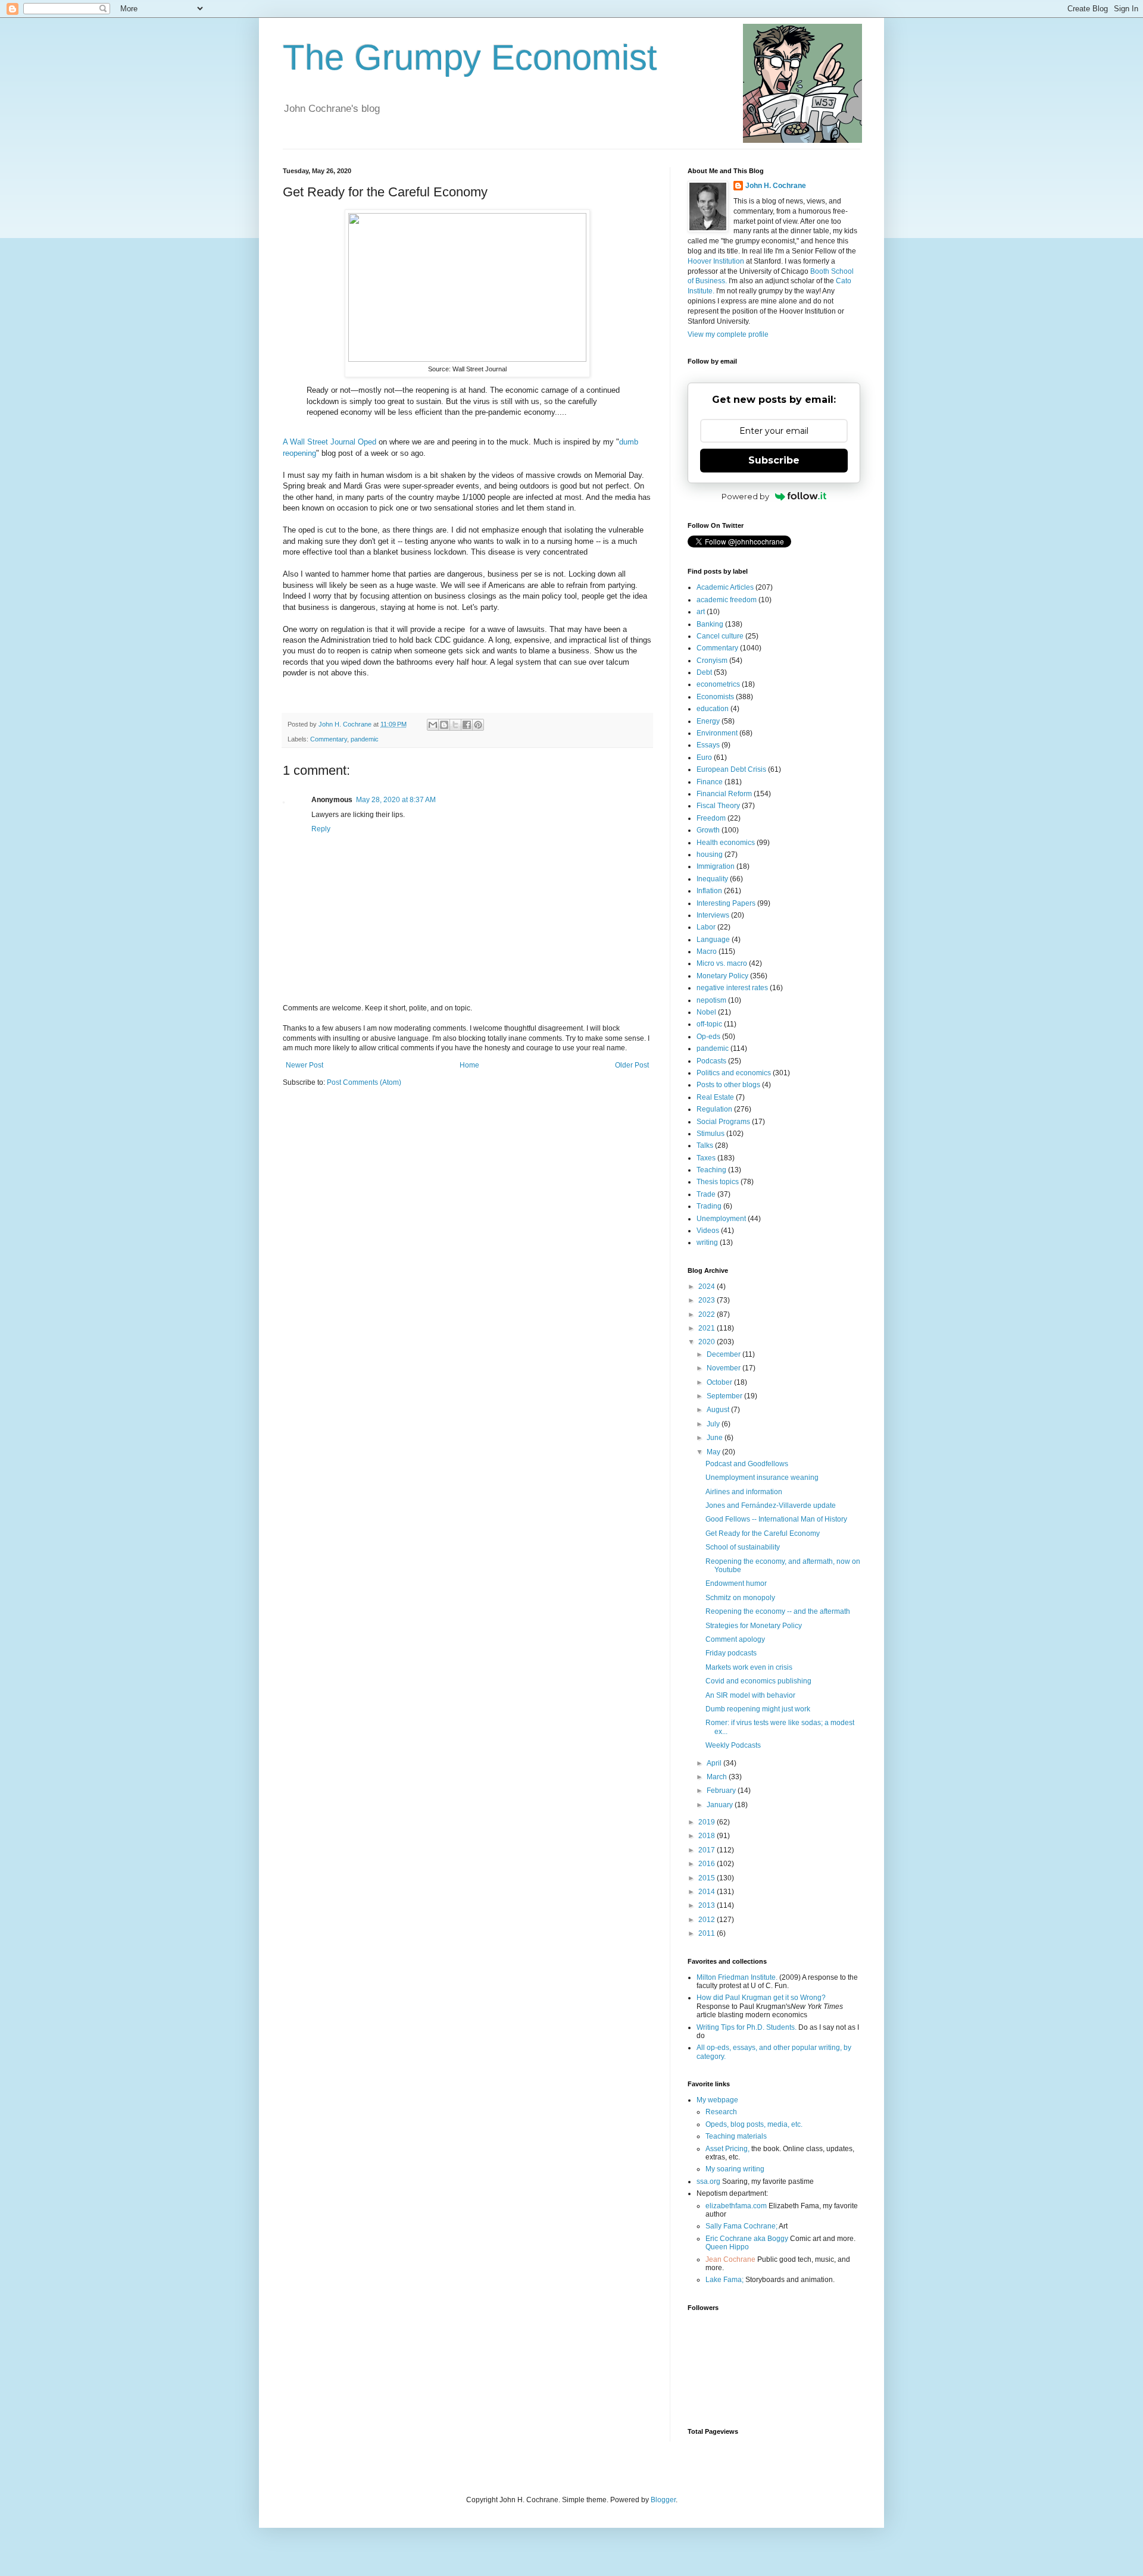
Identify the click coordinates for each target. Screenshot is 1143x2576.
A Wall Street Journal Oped (331, 442)
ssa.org (708, 2181)
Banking (710, 624)
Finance (710, 782)
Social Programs (723, 1122)
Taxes (706, 1158)
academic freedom (727, 600)
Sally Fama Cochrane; (741, 2226)
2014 (708, 1892)
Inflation (709, 891)
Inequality (712, 879)
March (718, 1777)
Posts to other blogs (728, 1085)
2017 (708, 1850)
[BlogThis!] (444, 725)
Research (721, 2112)
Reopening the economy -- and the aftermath (778, 1611)
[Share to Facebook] (467, 725)
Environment (717, 733)
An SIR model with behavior (750, 1695)
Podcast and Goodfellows (747, 1464)
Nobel (706, 1012)
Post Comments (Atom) (364, 1082)
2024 (708, 1287)
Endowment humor (736, 1583)
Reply (321, 829)
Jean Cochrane (730, 2259)
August (719, 1410)
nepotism (711, 1000)
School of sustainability (743, 1547)
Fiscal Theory (718, 806)
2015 (708, 1878)
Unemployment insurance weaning (762, 1478)
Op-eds (708, 1037)
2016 (708, 1864)
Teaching (711, 1170)
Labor (706, 927)
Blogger (663, 2500)
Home (469, 1065)
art (701, 612)
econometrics (718, 684)
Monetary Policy (722, 976)
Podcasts (711, 1061)
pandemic (365, 739)
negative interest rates (732, 988)
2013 (708, 1905)
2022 (708, 1314)
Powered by (745, 496)
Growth (708, 830)
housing (710, 855)
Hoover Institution (716, 261)
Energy (708, 721)
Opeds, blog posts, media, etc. (754, 2124)
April (715, 1763)
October (720, 1382)
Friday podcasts (731, 1653)
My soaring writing (735, 2169)
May (714, 1452)
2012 (708, 1920)
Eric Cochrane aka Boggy (747, 2239)
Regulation (714, 1109)
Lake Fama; (724, 2280)
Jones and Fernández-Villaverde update (771, 1505)
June (716, 1438)
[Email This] (433, 725)
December (724, 1354)
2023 (708, 1300)
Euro (704, 758)
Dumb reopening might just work (758, 1709)
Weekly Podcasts (733, 1745)
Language (713, 940)
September (725, 1396)
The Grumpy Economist (470, 57)
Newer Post (305, 1065)
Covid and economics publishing (758, 1681)
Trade (706, 1194)
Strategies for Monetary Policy (754, 1626)
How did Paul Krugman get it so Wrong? (761, 1998)
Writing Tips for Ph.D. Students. (747, 2027)
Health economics (726, 843)
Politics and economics (734, 1073)
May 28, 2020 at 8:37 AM (396, 800)
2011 (708, 1933)
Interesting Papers (726, 903)
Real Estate (715, 1097)
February (722, 1791)
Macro (707, 951)
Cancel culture (720, 636)
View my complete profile (728, 334)
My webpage (717, 2100)
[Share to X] (455, 725)
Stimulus (711, 1134)
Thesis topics (718, 1182)
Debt (704, 672)
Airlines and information (744, 1492)
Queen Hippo (727, 2247)
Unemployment (721, 1219)
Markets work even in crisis (749, 1667)
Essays (708, 745)
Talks (705, 1145)
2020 (708, 1342)
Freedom (711, 818)
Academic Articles (725, 587)
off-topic (709, 1024)
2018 (708, 1836)
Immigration (716, 866)
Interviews (713, 915)
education (713, 709)
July (714, 1424)
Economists (715, 697)
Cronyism (712, 661)
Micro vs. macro (722, 963)
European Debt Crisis (731, 769)
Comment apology (735, 1639)
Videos (708, 1231)
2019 (708, 1822)
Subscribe (774, 460)
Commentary (329, 739)
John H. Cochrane (776, 186)
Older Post (632, 1065)
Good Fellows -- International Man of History (776, 1519)
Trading (709, 1206)
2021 (708, 1328)
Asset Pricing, (727, 2149)
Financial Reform (724, 794)
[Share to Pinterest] (478, 725)
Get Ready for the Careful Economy (763, 1533)
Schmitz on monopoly (740, 1598)
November (724, 1368)
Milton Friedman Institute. (737, 1977)
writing (707, 1242)
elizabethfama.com (736, 2206)
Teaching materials (736, 2136)
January (721, 1805)
